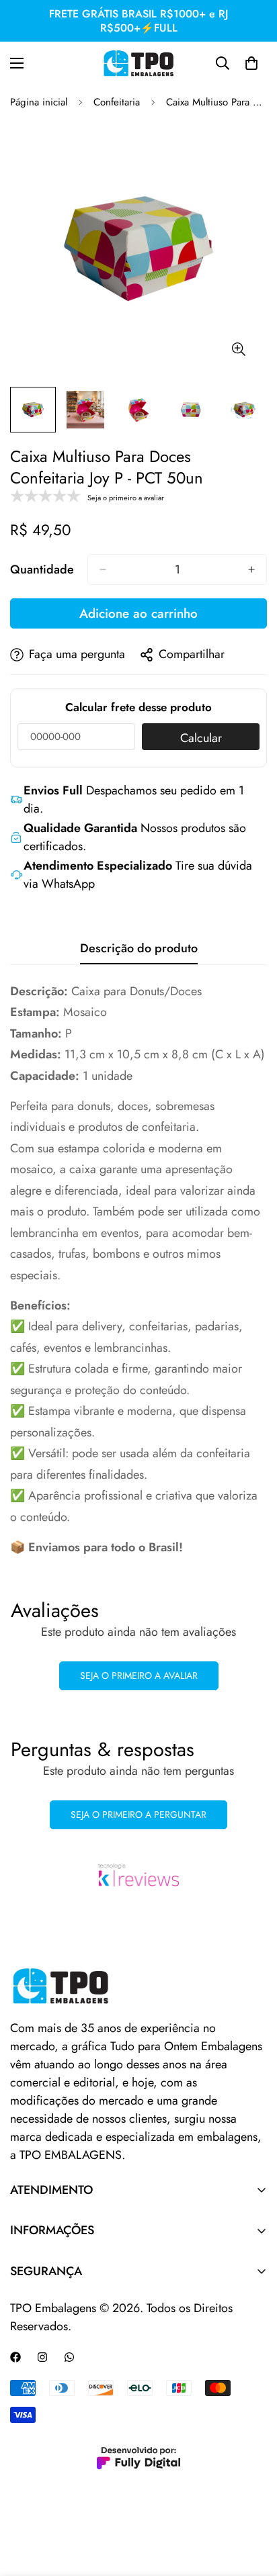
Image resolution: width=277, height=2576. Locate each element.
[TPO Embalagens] (138, 63)
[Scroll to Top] (253, 2505)
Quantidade (42, 569)
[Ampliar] (238, 350)
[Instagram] (42, 2357)
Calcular (201, 738)
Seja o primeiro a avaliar (139, 1675)
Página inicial (39, 102)
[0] (251, 63)
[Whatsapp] (69, 2357)
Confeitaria (117, 102)
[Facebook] (15, 2357)
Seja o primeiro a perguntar (138, 1814)
